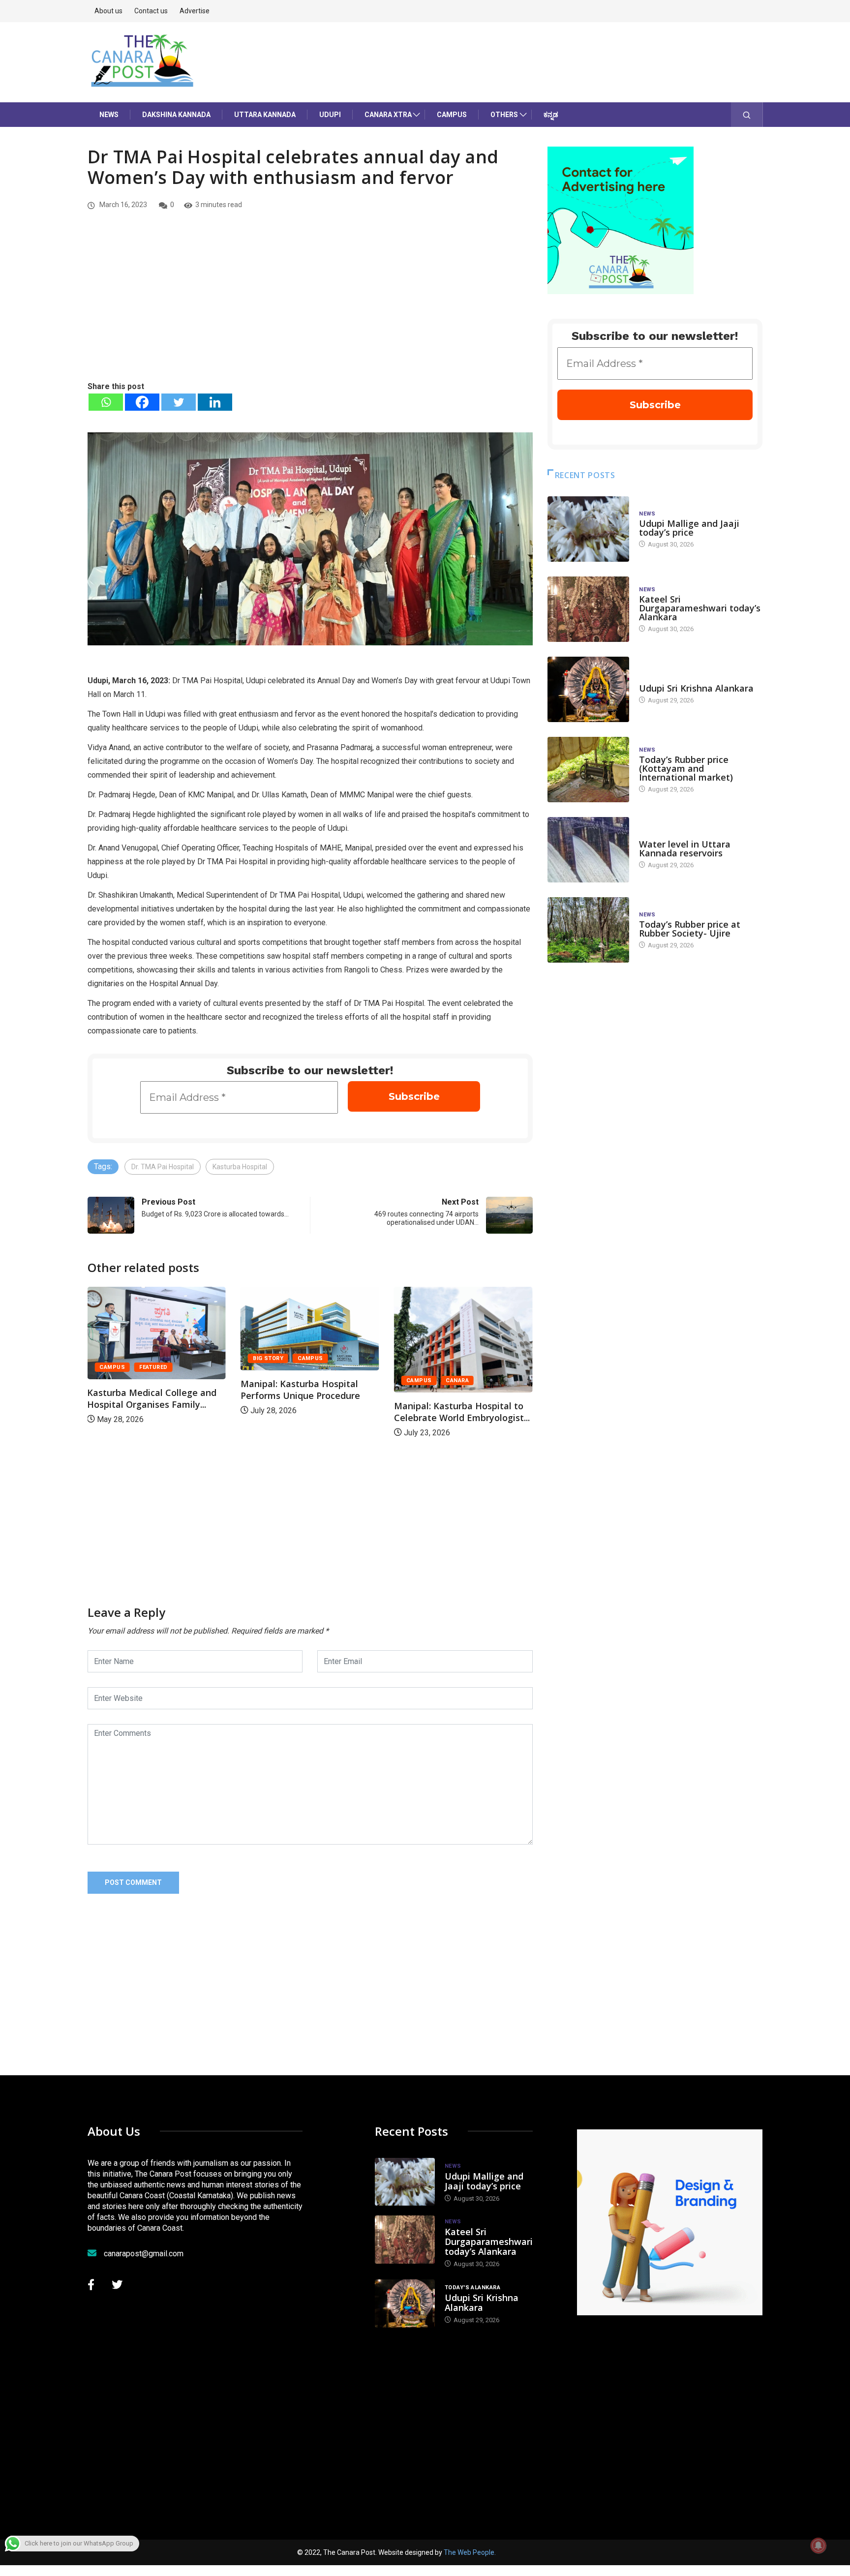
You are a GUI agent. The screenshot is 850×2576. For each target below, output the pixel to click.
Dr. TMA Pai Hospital (163, 1167)
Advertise (195, 11)
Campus (452, 115)
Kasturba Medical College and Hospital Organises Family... (466, 1398)
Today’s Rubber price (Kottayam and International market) (686, 768)
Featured (468, 1367)
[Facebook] (142, 402)
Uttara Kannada (265, 115)
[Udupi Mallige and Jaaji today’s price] (588, 529)
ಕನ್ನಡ (551, 115)
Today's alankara (667, 679)
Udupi (330, 115)
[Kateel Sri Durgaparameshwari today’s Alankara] (588, 609)
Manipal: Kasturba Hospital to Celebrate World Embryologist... (316, 1412)
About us (108, 11)
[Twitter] (179, 402)
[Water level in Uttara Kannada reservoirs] (588, 850)
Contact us (151, 11)
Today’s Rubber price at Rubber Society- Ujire (690, 929)
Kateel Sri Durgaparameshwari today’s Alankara (700, 608)
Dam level (654, 834)
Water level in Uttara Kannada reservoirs (685, 849)
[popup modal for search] (747, 115)
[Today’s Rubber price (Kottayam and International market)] (588, 770)
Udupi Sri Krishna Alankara (696, 688)
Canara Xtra (388, 115)
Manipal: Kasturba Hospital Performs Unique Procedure (155, 1390)
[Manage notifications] (819, 2546)
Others (504, 115)
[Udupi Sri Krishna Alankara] (588, 689)
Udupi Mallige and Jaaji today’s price (689, 528)
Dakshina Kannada (176, 115)
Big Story (122, 1358)
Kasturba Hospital (240, 1167)
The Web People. (470, 2552)
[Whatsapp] (106, 402)
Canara (312, 1380)
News (109, 115)
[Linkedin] (215, 402)
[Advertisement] (310, 306)
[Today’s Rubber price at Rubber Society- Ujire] (588, 930)
